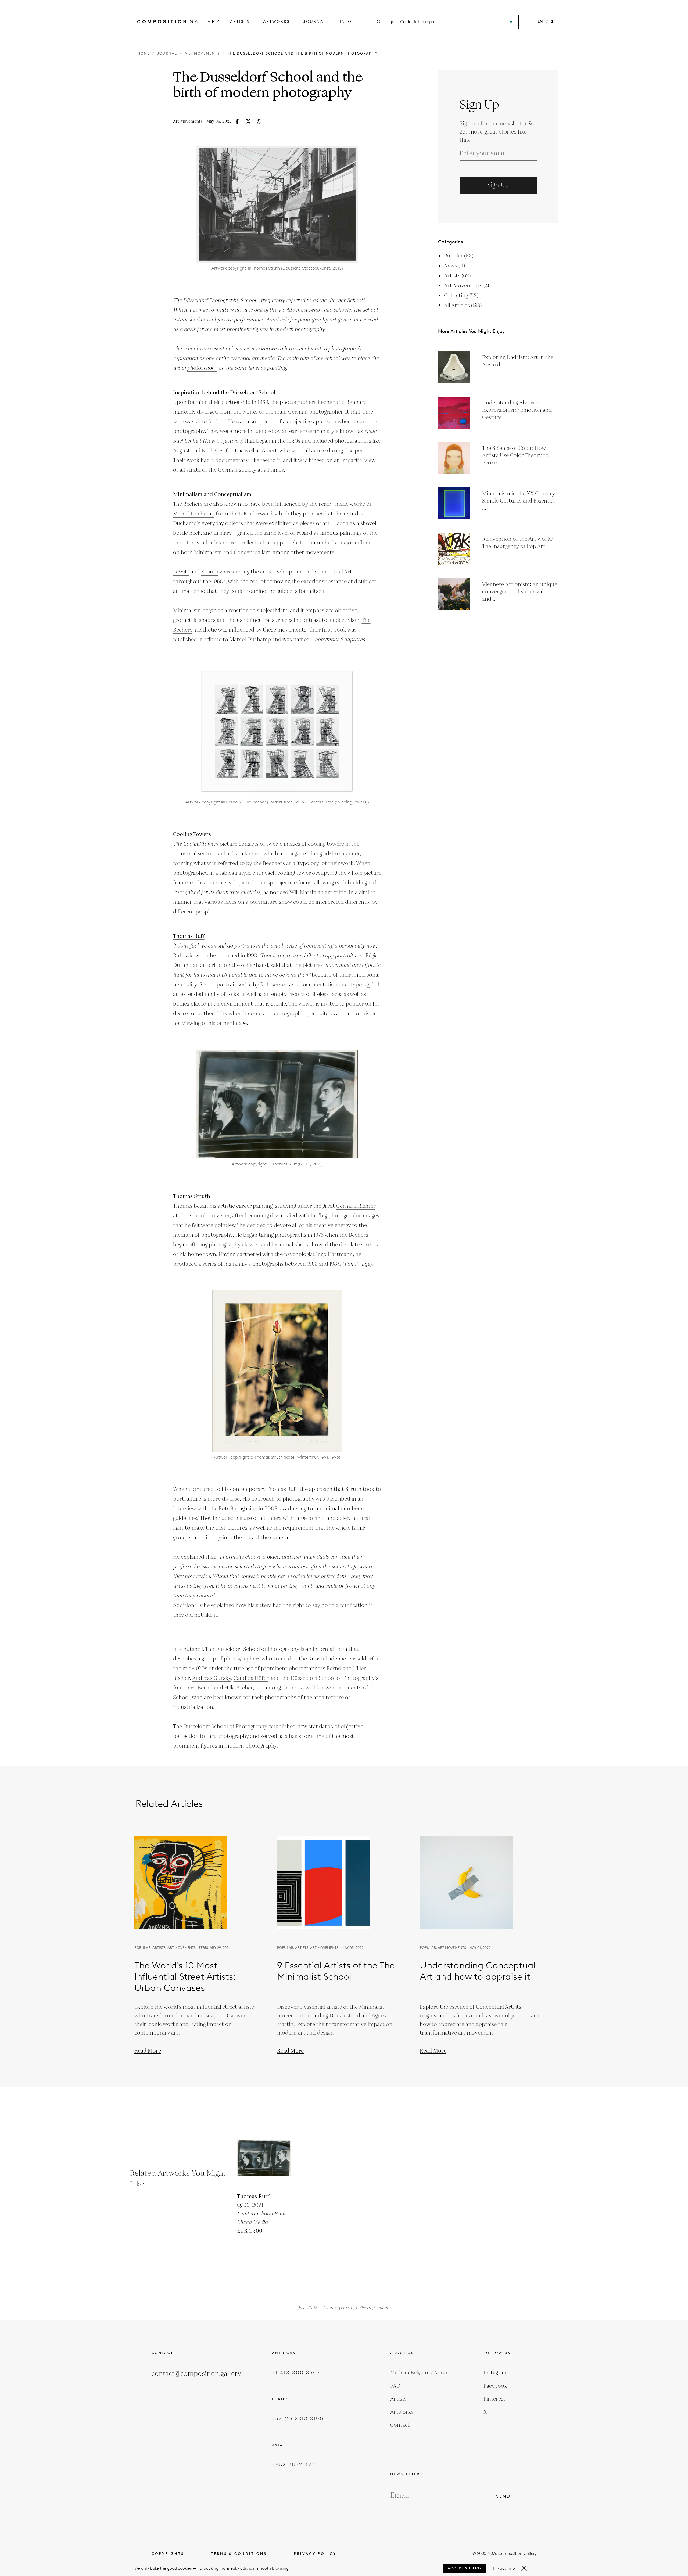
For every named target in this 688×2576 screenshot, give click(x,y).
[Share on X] (248, 121)
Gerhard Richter (356, 1206)
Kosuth (210, 572)
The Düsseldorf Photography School (214, 300)
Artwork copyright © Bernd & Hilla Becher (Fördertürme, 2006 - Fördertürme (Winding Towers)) (277, 802)
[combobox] (445, 22)
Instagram (496, 2373)
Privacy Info (504, 2568)
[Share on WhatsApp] (259, 121)
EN (540, 21)
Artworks (277, 22)
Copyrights (168, 2554)
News (454, 266)
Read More (148, 2051)
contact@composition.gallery (196, 2374)
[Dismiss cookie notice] (524, 2568)
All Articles (463, 306)
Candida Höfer (251, 1678)
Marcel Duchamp (194, 514)
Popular (459, 256)
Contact (400, 2425)
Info (346, 22)
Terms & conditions (239, 2554)
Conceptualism (233, 494)
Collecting (461, 296)
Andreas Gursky (212, 1678)
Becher (338, 300)
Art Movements (202, 53)
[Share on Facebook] (237, 121)
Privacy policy (315, 2554)
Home (144, 53)
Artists (240, 22)
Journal (315, 22)
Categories (450, 242)
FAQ (395, 2386)
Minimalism (188, 494)
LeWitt (181, 572)
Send (503, 2496)
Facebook (495, 2386)
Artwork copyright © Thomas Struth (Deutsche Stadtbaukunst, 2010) (277, 268)
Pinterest (494, 2399)
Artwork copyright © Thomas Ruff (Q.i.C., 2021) (277, 1164)
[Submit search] (511, 22)
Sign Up (498, 185)
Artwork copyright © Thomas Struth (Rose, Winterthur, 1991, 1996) (277, 1457)
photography (202, 368)
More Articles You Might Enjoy (472, 331)
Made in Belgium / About (420, 2373)
